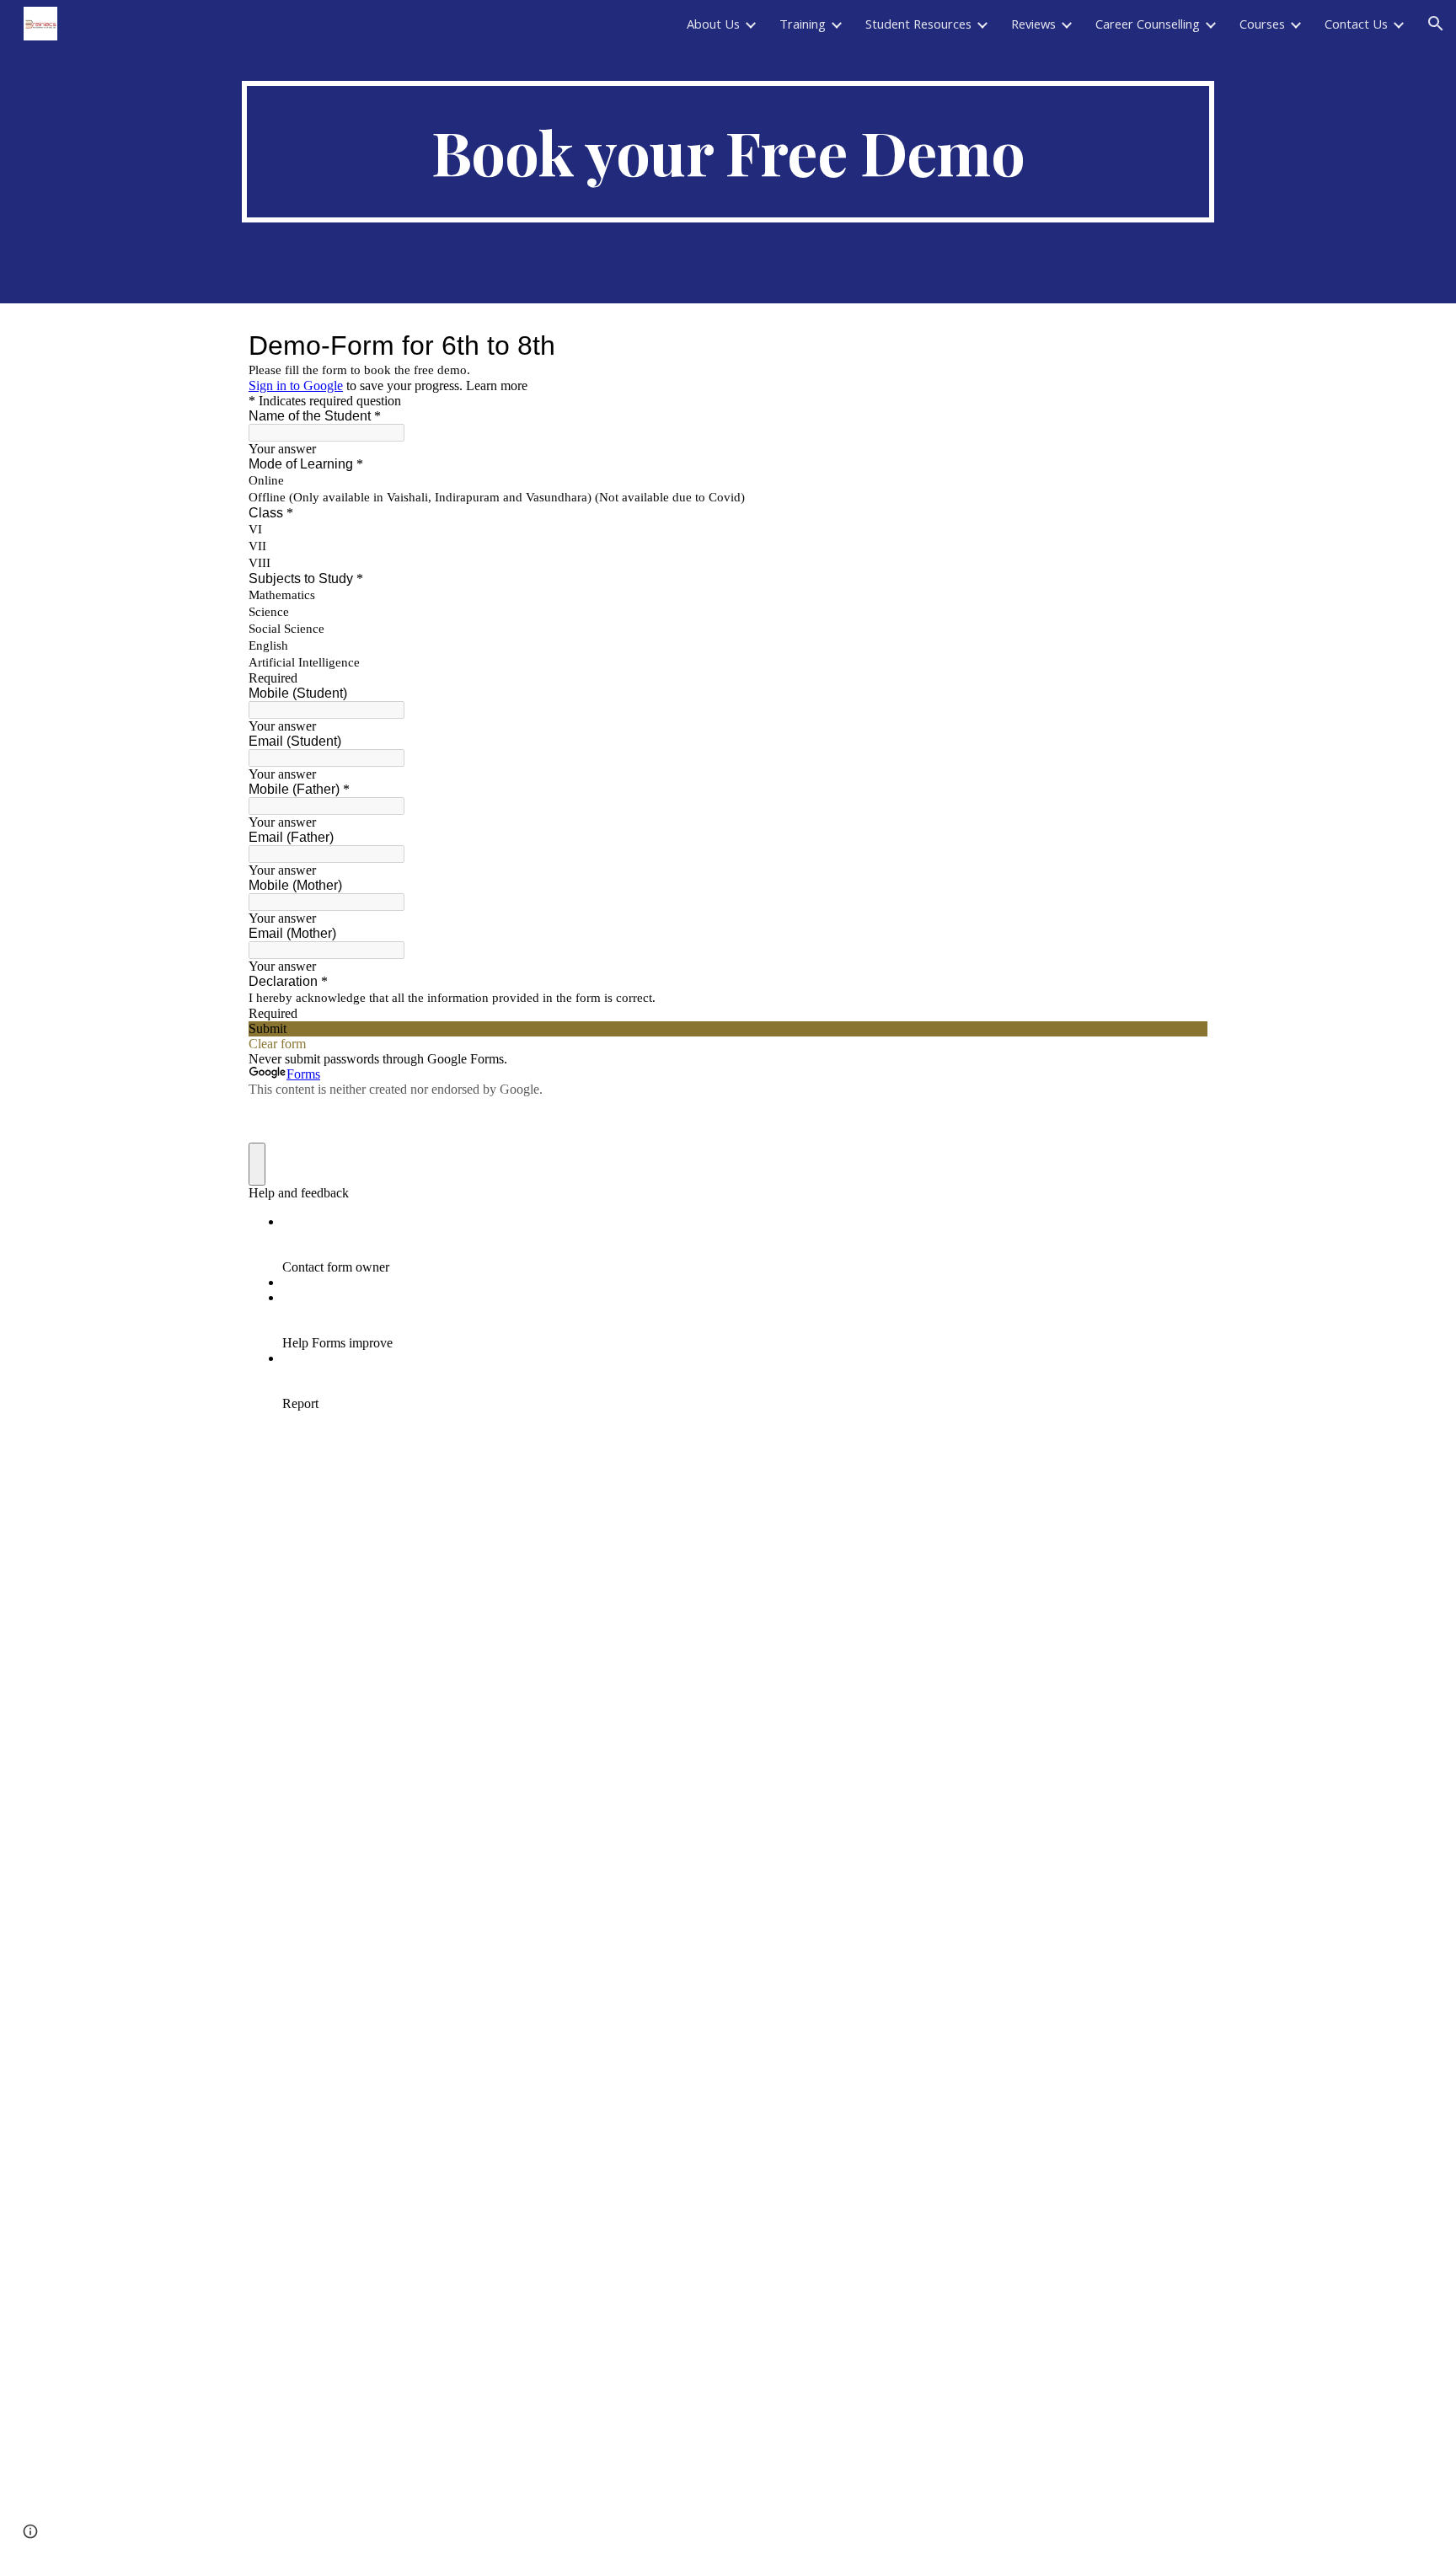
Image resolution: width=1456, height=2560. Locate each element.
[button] (1436, 24)
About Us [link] (713, 24)
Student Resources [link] (918, 24)
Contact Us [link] (1356, 24)
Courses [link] (1262, 24)
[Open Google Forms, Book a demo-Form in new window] (1182, 345)
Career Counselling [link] (1148, 24)
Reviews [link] (1033, 24)
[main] (728, 152)
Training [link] (803, 24)
